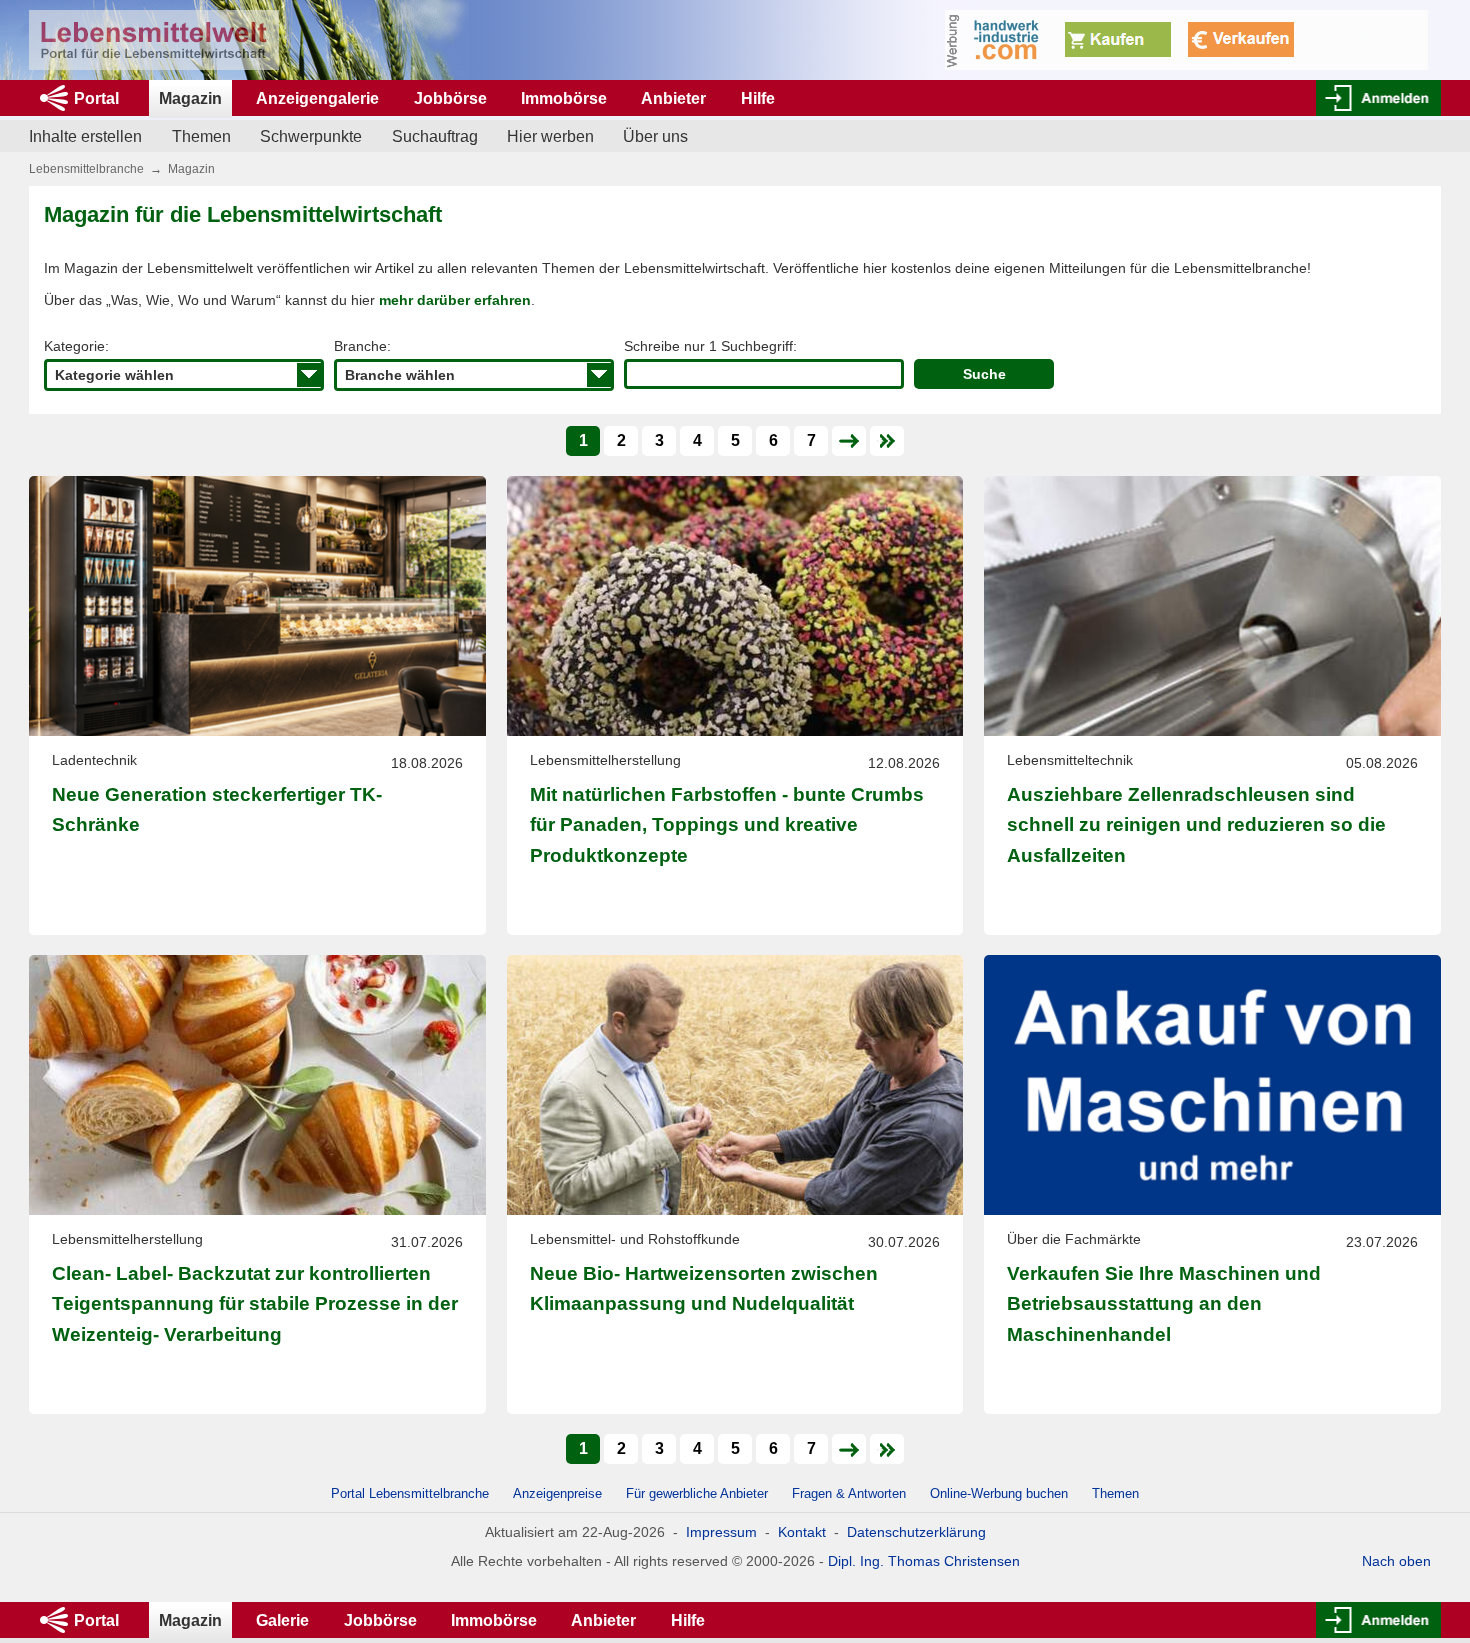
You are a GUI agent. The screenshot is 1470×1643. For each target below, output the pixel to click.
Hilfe (758, 98)
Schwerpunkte (311, 136)
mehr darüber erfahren (455, 300)
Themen (201, 136)
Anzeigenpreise (557, 1493)
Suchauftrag (435, 136)
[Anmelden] (1378, 98)
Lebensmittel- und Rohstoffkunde (635, 1239)
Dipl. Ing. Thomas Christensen (924, 1561)
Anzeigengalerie (317, 98)
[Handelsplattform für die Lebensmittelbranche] (154, 40)
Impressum (721, 1532)
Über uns (655, 136)
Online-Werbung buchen (999, 1493)
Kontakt (802, 1532)
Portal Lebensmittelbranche (410, 1493)
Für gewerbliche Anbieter (699, 1493)
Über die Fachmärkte (1074, 1239)
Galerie (282, 1620)
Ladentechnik (94, 760)
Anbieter (673, 98)
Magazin (190, 98)
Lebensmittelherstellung (605, 760)
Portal (96, 98)
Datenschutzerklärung (916, 1532)
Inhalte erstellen (85, 136)
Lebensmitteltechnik (1070, 760)
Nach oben (1396, 1561)
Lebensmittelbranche (86, 169)
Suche (984, 374)
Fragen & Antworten (849, 1493)
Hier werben (550, 136)
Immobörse (564, 98)
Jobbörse (450, 98)
